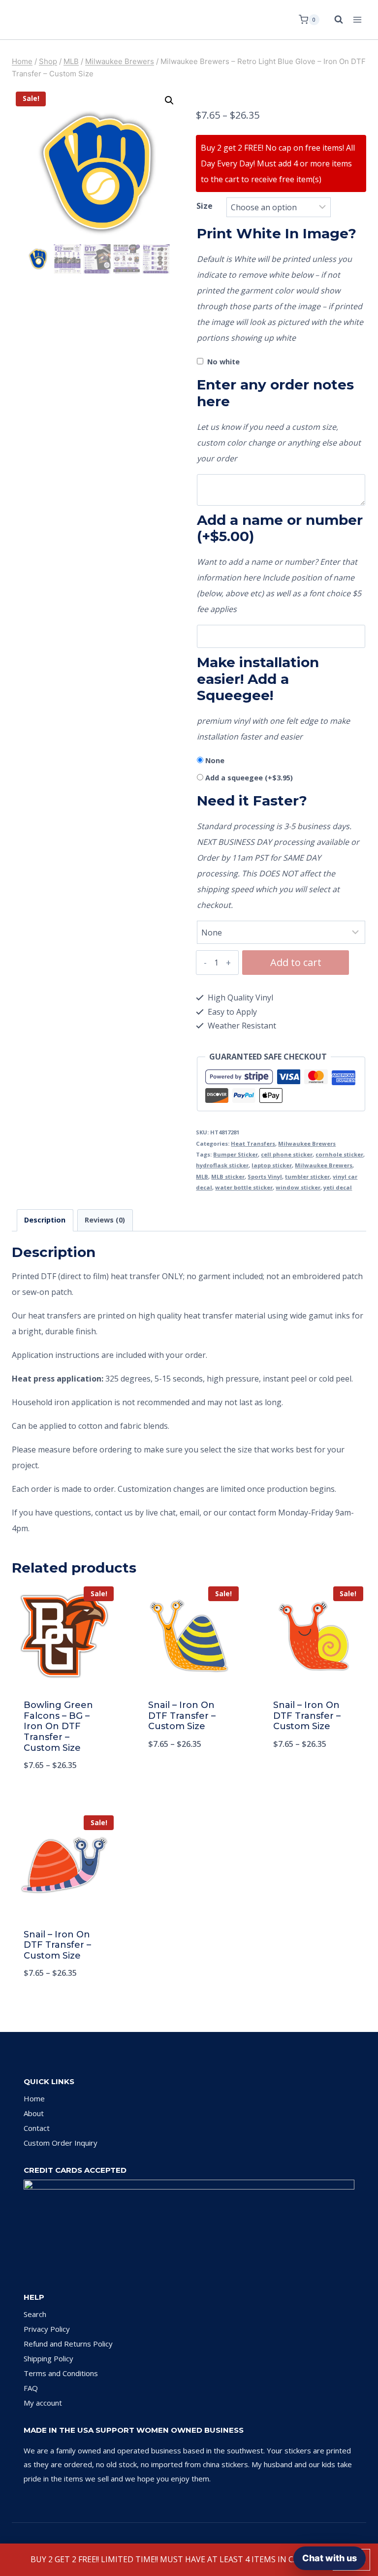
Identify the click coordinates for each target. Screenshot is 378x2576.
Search (35, 2314)
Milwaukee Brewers (307, 1143)
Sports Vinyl (265, 1176)
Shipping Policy (48, 2358)
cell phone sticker (287, 1154)
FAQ (31, 2388)
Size (205, 206)
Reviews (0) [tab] (105, 1220)
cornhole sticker (339, 1154)
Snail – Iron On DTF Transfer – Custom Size (182, 1716)
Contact (37, 2128)
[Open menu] (357, 19)
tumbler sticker (307, 1176)
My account (43, 2403)
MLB (202, 1176)
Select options (189, 1776)
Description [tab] (45, 1220)
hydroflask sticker (222, 1165)
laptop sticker (272, 1165)
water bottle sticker (244, 1187)
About (34, 2113)
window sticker (298, 1187)
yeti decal (338, 1187)
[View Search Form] (334, 20)
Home (34, 2098)
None (215, 760)
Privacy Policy (47, 2329)
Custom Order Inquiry (61, 2143)
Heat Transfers (253, 1143)
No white (223, 362)
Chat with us (330, 2558)
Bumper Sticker (236, 1154)
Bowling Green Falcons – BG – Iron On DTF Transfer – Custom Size (58, 1726)
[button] (169, 100)
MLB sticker (228, 1176)
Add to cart (296, 962)
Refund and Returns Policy (68, 2344)
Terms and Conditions (61, 2373)
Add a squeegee (249, 778)
